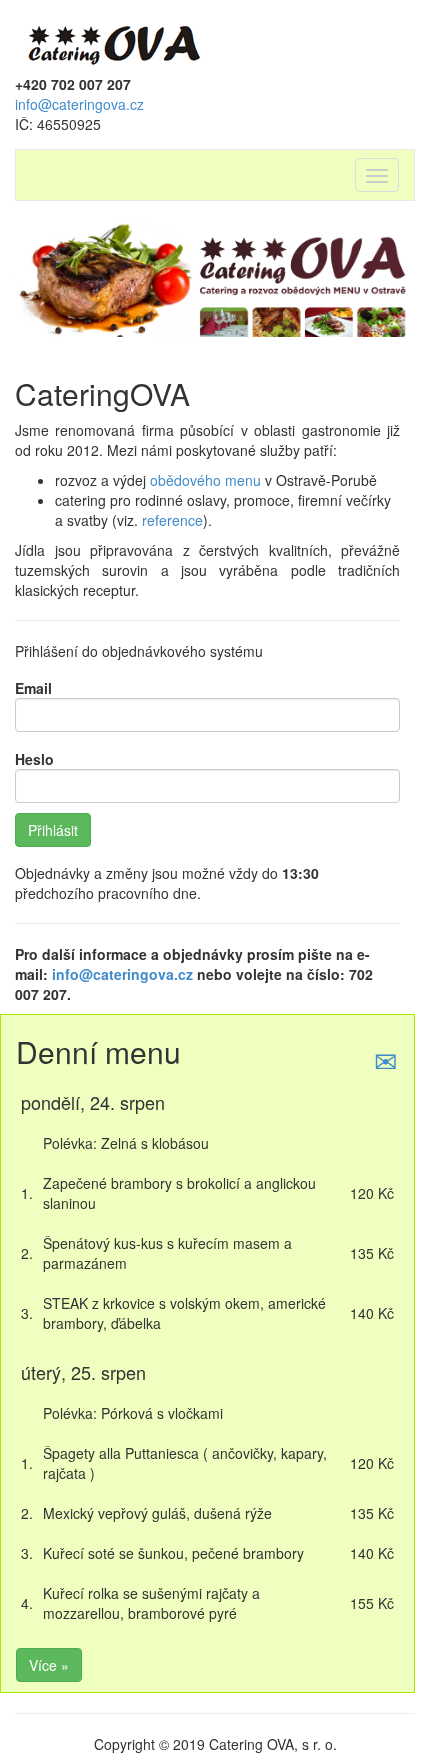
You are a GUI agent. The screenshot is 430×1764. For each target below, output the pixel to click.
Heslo (34, 759)
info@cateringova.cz (79, 104)
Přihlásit (53, 830)
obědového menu (205, 480)
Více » (49, 1665)
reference (172, 520)
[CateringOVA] (115, 42)
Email (33, 688)
